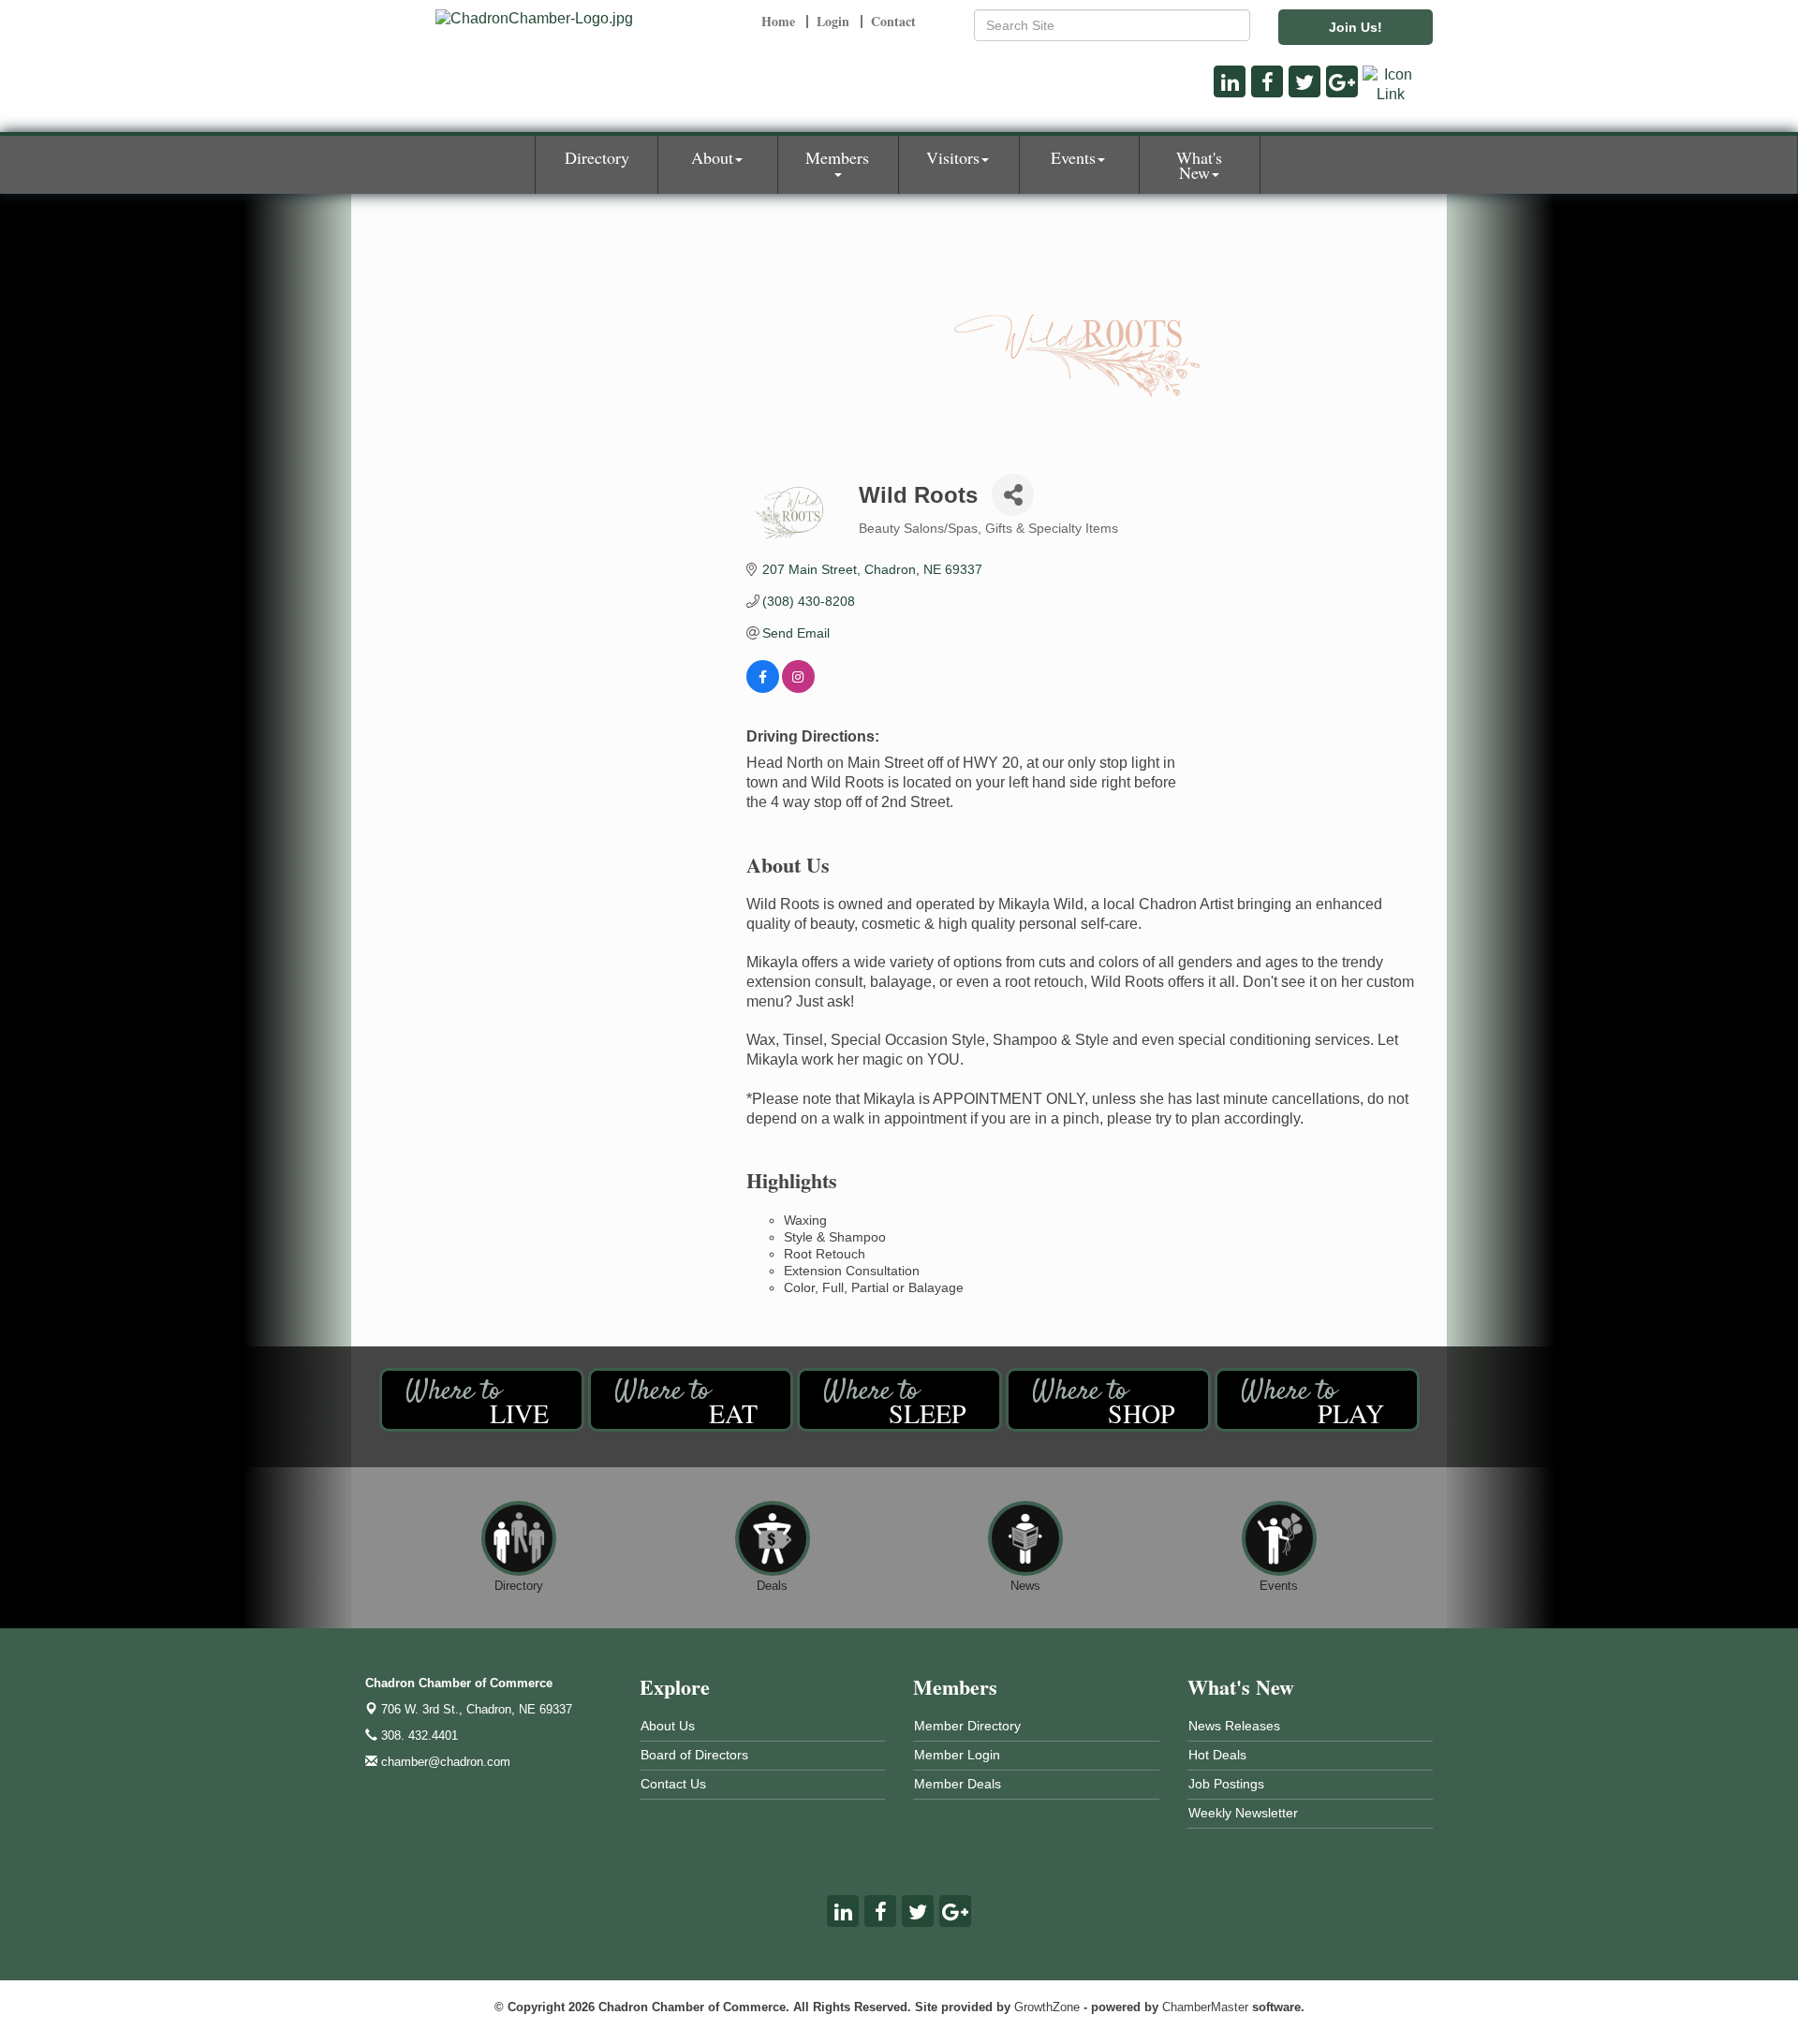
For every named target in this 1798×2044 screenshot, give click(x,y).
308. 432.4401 (418, 1735)
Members (837, 157)
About (712, 157)
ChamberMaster (1205, 2007)
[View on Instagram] (798, 688)
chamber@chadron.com (444, 1762)
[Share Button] (1013, 495)
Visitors (953, 157)
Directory (597, 157)
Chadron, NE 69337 (477, 1709)
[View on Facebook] (763, 688)
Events (1073, 157)
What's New (1199, 165)
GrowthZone (1047, 2007)
